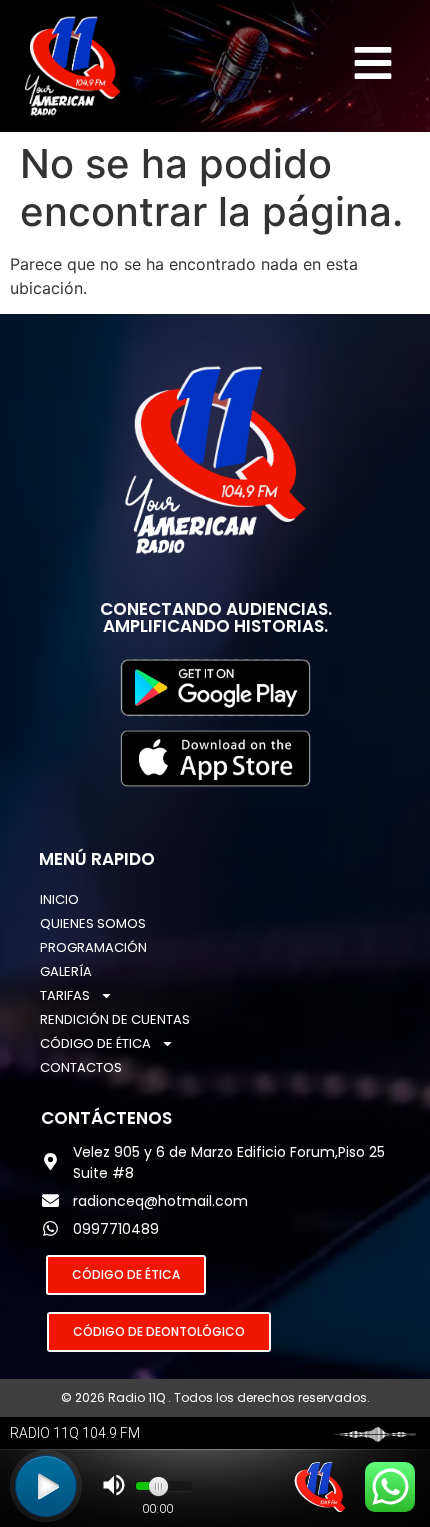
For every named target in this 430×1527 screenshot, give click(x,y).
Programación (93, 947)
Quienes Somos (93, 923)
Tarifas (65, 995)
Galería (66, 971)
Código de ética (95, 1043)
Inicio (59, 899)
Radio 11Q (138, 1397)
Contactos (81, 1067)
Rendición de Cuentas (115, 1019)
